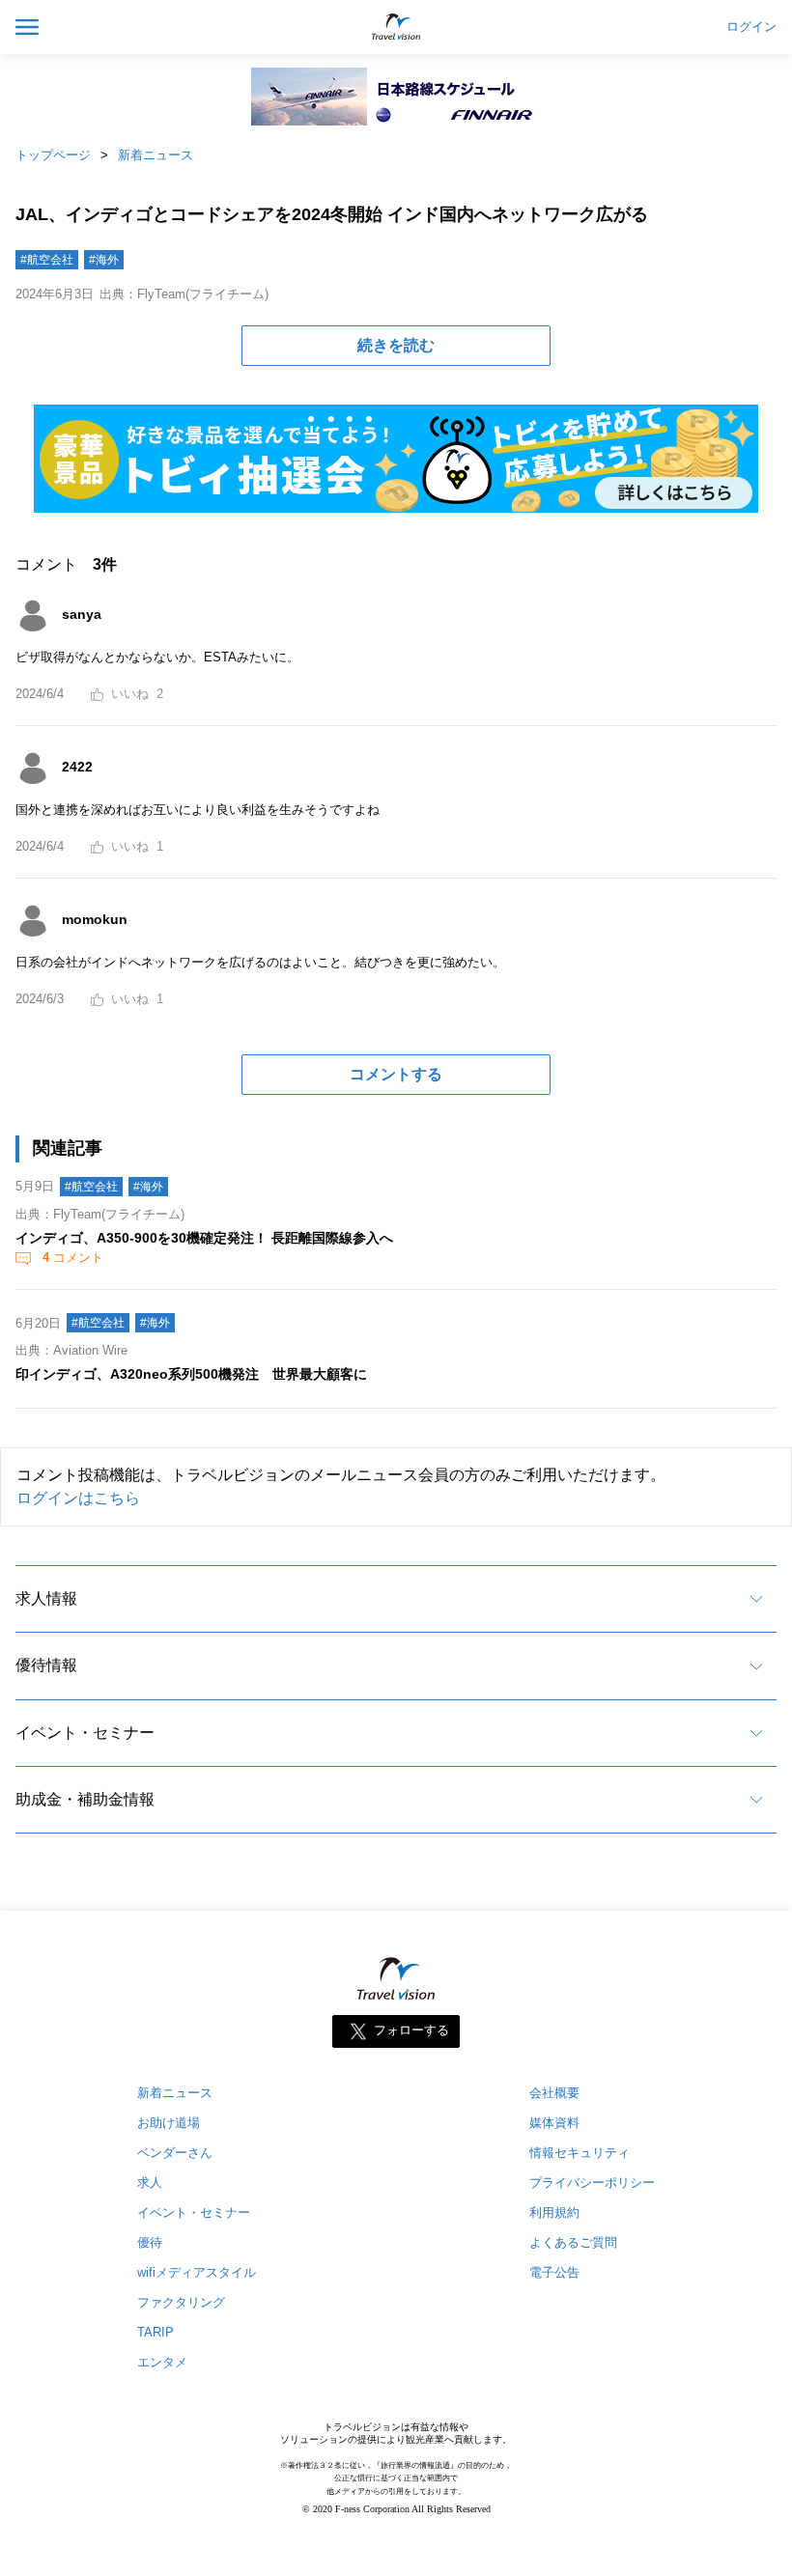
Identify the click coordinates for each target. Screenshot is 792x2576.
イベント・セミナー (85, 1733)
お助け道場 (169, 2123)
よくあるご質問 (573, 2242)
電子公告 (554, 2272)
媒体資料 (554, 2123)
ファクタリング (181, 2302)
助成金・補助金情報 (85, 1799)
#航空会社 (47, 260)
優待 (150, 2242)
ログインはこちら (78, 1498)
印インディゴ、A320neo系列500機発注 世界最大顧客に (191, 1374)
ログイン (751, 27)
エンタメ (162, 2362)
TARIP (156, 2332)
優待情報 (46, 1665)
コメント (73, 1258)
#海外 (104, 260)
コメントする (396, 1074)
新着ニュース (156, 155)
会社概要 (554, 2093)
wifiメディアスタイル (197, 2272)
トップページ (53, 155)
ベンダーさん (175, 2153)
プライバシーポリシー (592, 2183)
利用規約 (554, 2212)
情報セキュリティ (580, 2153)
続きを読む (396, 345)
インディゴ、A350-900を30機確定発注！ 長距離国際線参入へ (204, 1238)
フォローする (411, 2031)
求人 (150, 2183)
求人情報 (46, 1598)
